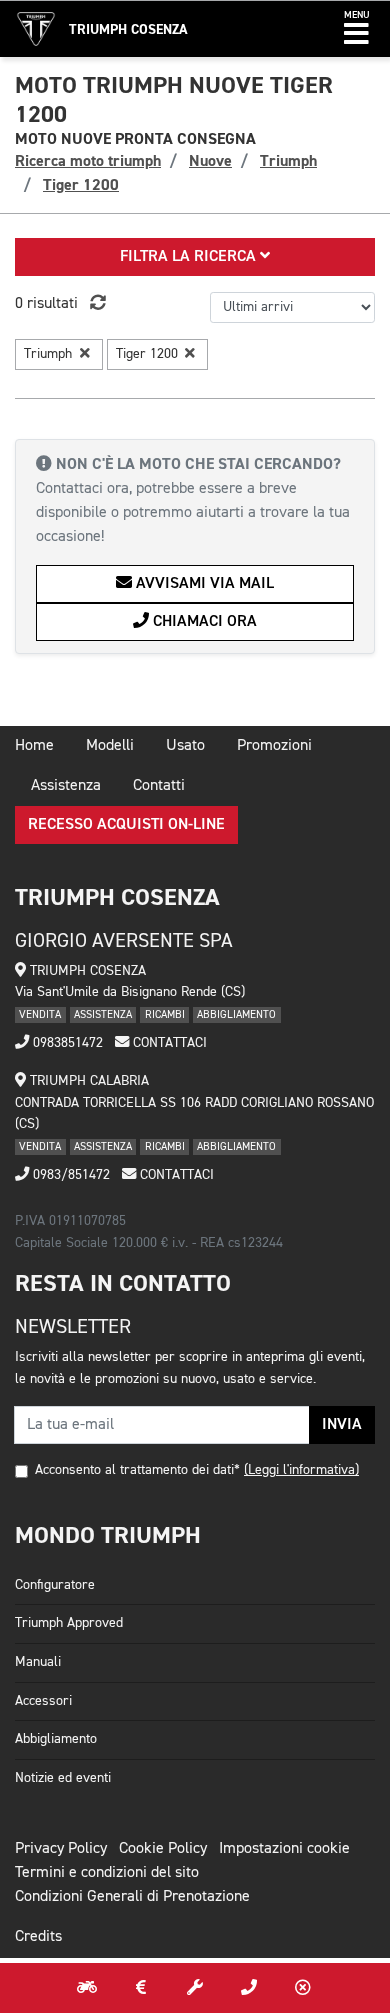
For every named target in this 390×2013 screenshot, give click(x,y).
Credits (38, 1937)
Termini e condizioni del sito (107, 1873)
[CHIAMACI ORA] (249, 1988)
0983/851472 (69, 1175)
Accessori (43, 1701)
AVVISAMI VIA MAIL (203, 584)
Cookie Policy (163, 1849)
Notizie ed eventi (63, 1778)
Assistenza (66, 786)
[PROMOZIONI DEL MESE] (141, 1988)
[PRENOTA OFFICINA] (195, 1988)
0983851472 (66, 1043)
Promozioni (274, 746)
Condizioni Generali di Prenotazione (132, 1897)
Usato (185, 746)
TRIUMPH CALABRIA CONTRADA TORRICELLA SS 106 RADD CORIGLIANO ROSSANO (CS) (194, 1102)
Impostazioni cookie (284, 1849)
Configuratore (55, 1585)
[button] (356, 29)
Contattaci (168, 1043)
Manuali (38, 1662)
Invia (342, 1425)
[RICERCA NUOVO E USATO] (87, 1988)
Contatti (159, 786)
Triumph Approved (69, 1623)
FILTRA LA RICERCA (190, 257)
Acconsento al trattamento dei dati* (137, 1470)
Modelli (110, 746)
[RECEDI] (303, 1988)
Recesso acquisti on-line (126, 825)
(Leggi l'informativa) (301, 1470)
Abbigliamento (56, 1739)
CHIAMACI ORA (203, 622)
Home (34, 746)
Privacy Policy (61, 1849)
